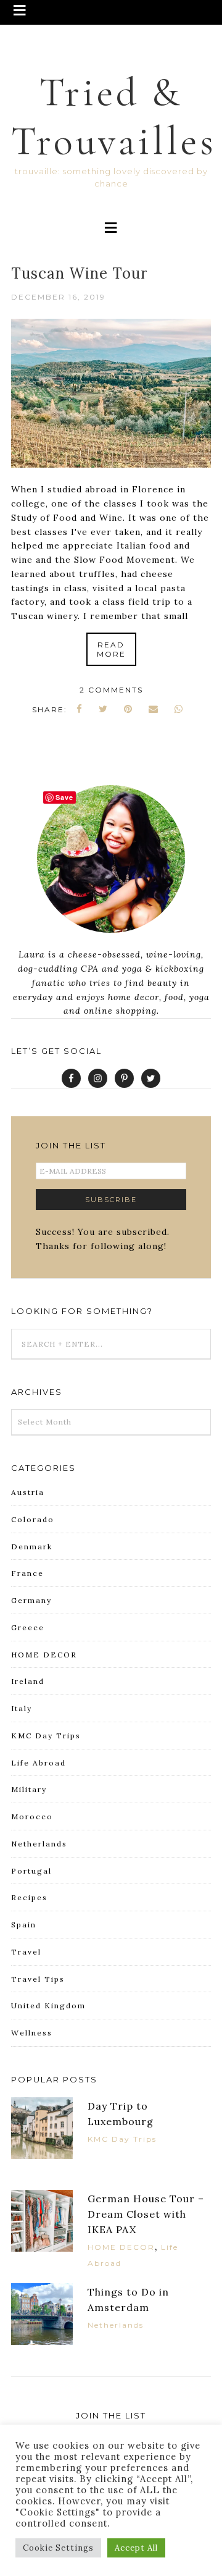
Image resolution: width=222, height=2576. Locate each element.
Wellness (32, 2033)
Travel (26, 1952)
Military (29, 1789)
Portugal (31, 1871)
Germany (31, 1600)
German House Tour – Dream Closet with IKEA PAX (146, 2214)
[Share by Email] (154, 709)
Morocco (32, 1816)
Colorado (33, 1519)
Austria (28, 1492)
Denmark (32, 1547)
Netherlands (39, 1844)
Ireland (28, 1681)
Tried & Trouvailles (114, 117)
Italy (22, 1708)
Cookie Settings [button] (58, 2548)
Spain (24, 1925)
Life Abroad (39, 1763)
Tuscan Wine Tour (79, 273)
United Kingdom (48, 2006)
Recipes (29, 1897)
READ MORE (111, 649)
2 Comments (111, 690)
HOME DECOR (44, 1655)
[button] (111, 12)
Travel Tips (38, 1979)
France (27, 1573)
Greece (28, 1627)
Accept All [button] (136, 2548)
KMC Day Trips (46, 1736)
